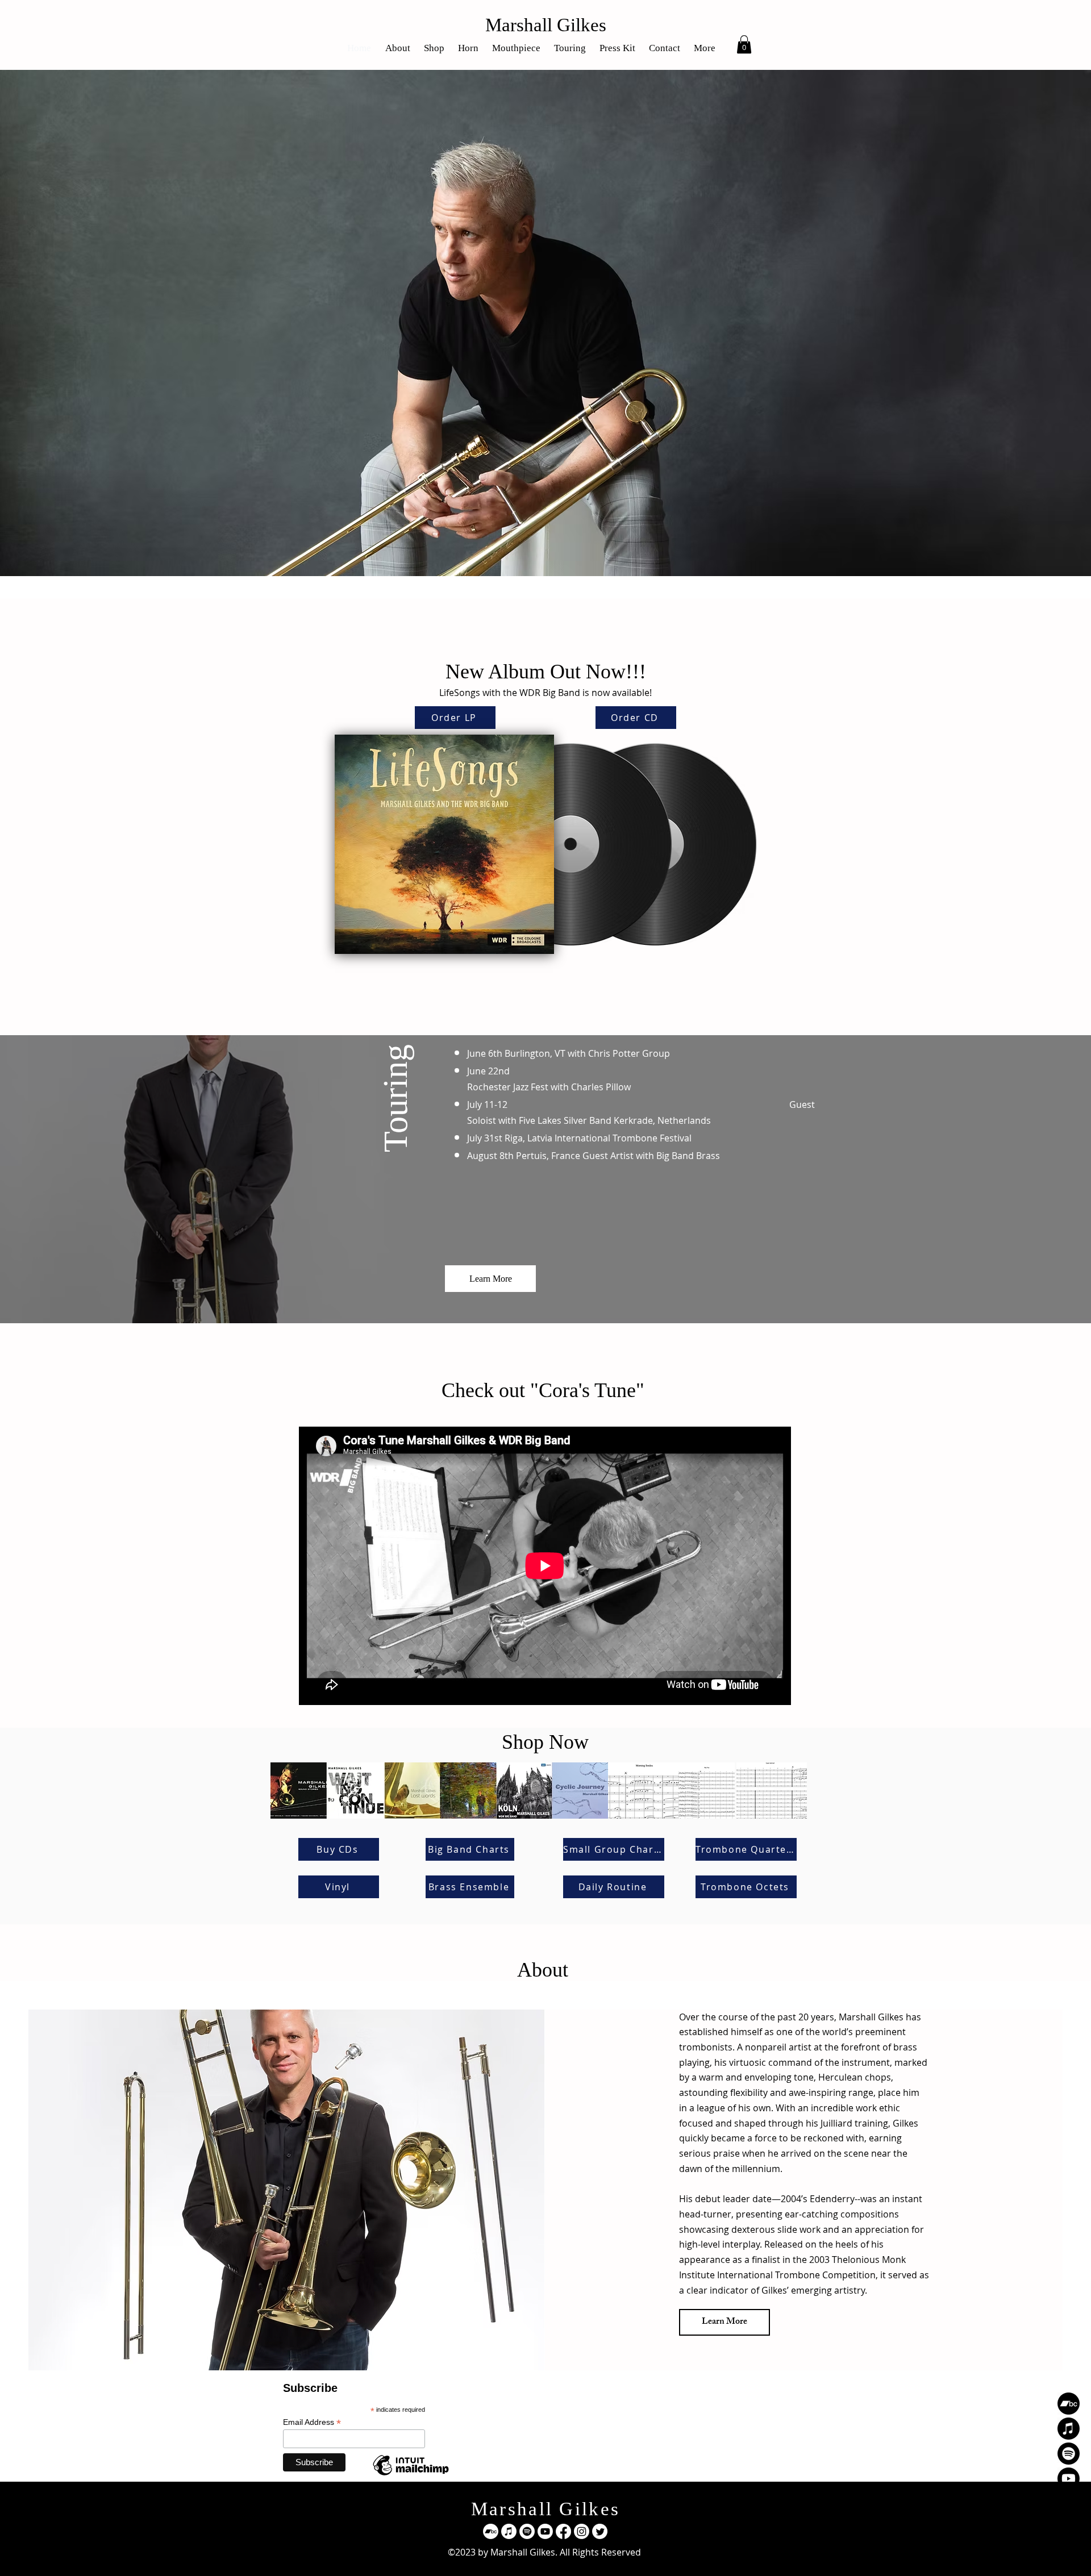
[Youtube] (1069, 2479)
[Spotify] (1069, 2454)
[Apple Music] (1069, 2429)
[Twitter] (1069, 2554)
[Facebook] (1069, 2504)
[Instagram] (1069, 2529)
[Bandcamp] (1069, 2404)
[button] (744, 44)
